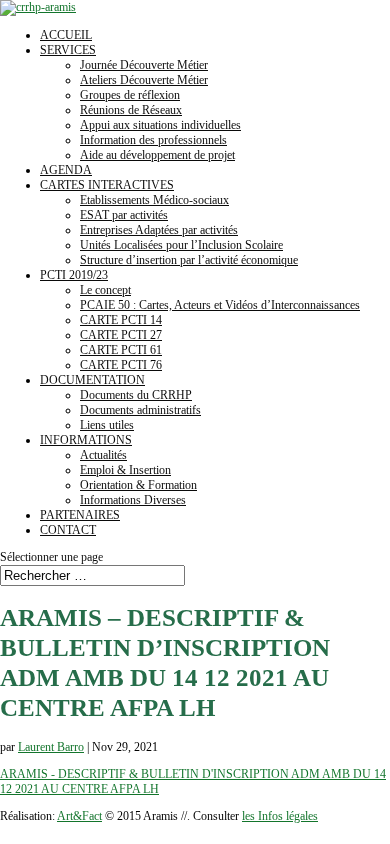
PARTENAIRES (80, 515)
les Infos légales (280, 816)
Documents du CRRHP (136, 395)
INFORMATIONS (86, 440)
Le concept (105, 290)
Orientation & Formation (138, 485)
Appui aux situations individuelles (160, 125)
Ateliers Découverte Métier (144, 80)
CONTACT (68, 530)
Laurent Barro (51, 747)
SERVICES (68, 50)
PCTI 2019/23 (74, 275)
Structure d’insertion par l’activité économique (189, 260)
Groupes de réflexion (130, 95)
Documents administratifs (140, 410)
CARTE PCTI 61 (121, 350)
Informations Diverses (133, 500)
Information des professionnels (153, 140)
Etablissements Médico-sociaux (154, 200)
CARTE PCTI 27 (121, 335)
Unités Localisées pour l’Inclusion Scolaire (181, 245)
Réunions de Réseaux (131, 110)
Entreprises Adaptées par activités (159, 230)
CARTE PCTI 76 (121, 365)
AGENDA (66, 170)
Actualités (103, 455)
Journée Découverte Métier (144, 65)
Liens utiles (107, 425)
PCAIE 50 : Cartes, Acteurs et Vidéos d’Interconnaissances (220, 305)
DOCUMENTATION (92, 380)
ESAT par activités (124, 215)
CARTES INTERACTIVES (107, 185)
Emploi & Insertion (125, 470)
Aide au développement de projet (157, 155)
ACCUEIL (66, 35)
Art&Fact (79, 816)
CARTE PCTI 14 (121, 320)
